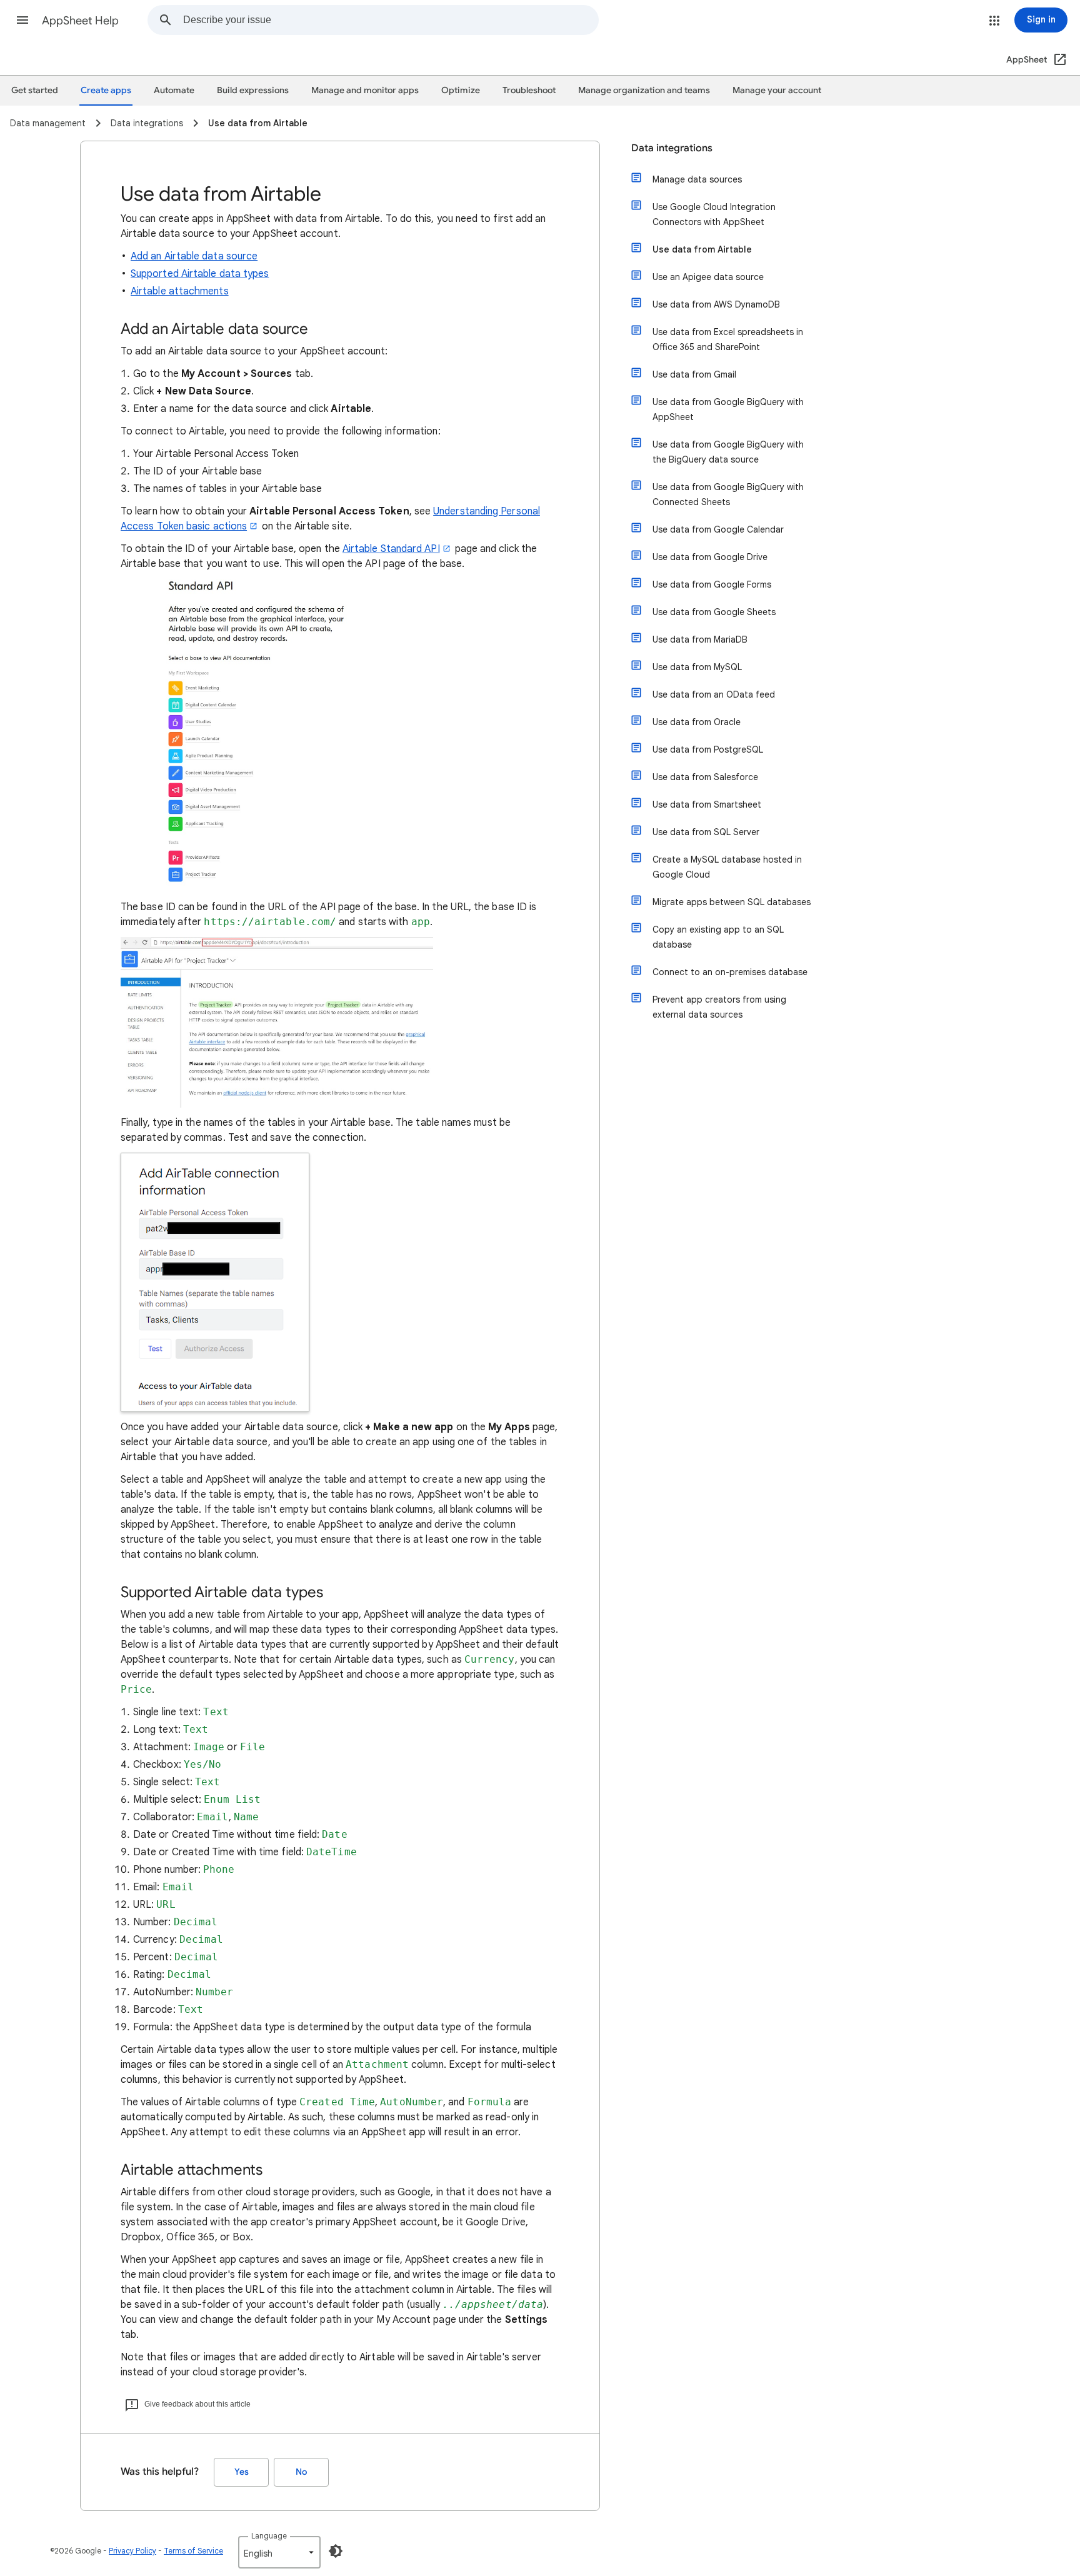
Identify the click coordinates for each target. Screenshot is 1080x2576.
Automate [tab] (174, 90)
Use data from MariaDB (700, 639)
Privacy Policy (132, 2551)
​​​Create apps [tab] (106, 90)
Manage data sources (697, 179)
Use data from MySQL (697, 667)
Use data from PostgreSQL (708, 749)
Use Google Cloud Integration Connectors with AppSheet (714, 214)
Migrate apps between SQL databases (732, 902)
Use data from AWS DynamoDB (716, 304)
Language (269, 2536)
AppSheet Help (80, 21)
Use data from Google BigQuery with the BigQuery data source (728, 452)
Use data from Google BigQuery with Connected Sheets (728, 494)
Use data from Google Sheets (714, 612)
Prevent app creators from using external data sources (719, 1007)
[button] (22, 20)
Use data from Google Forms (712, 584)
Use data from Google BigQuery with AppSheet (728, 409)
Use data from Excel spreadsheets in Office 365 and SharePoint (728, 339)
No (301, 2472)
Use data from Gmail (694, 374)
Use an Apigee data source (708, 277)
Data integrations (672, 148)
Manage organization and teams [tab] (644, 90)
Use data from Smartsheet (707, 804)
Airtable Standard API (391, 549)
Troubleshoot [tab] (529, 90)
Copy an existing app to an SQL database (718, 937)
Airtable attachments (180, 291)
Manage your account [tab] (777, 90)
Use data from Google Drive (710, 557)
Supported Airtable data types (200, 274)
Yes (242, 2472)
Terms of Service (193, 2551)
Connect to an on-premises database (730, 972)
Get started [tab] (35, 90)
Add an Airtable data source (194, 256)
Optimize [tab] (461, 90)
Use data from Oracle (697, 722)
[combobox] (391, 20)
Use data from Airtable (702, 249)
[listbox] (279, 2552)
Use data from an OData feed (714, 694)
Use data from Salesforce (705, 777)
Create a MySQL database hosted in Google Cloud (727, 867)
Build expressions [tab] (253, 90)
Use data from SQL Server (706, 832)
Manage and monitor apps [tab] (365, 90)
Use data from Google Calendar (718, 529)
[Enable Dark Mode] (336, 2551)
